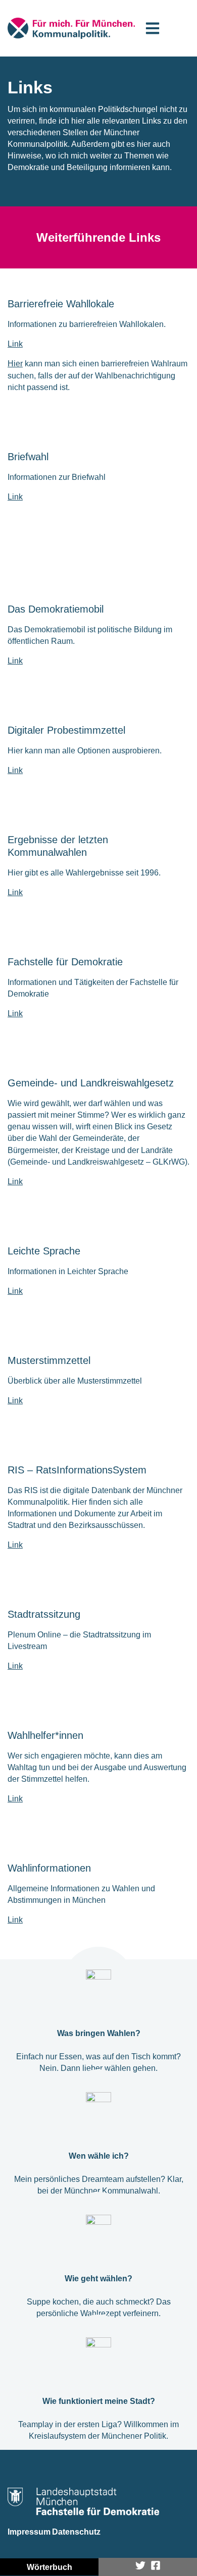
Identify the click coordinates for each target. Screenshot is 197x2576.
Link (15, 344)
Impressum (29, 2532)
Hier (15, 364)
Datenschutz (76, 2532)
